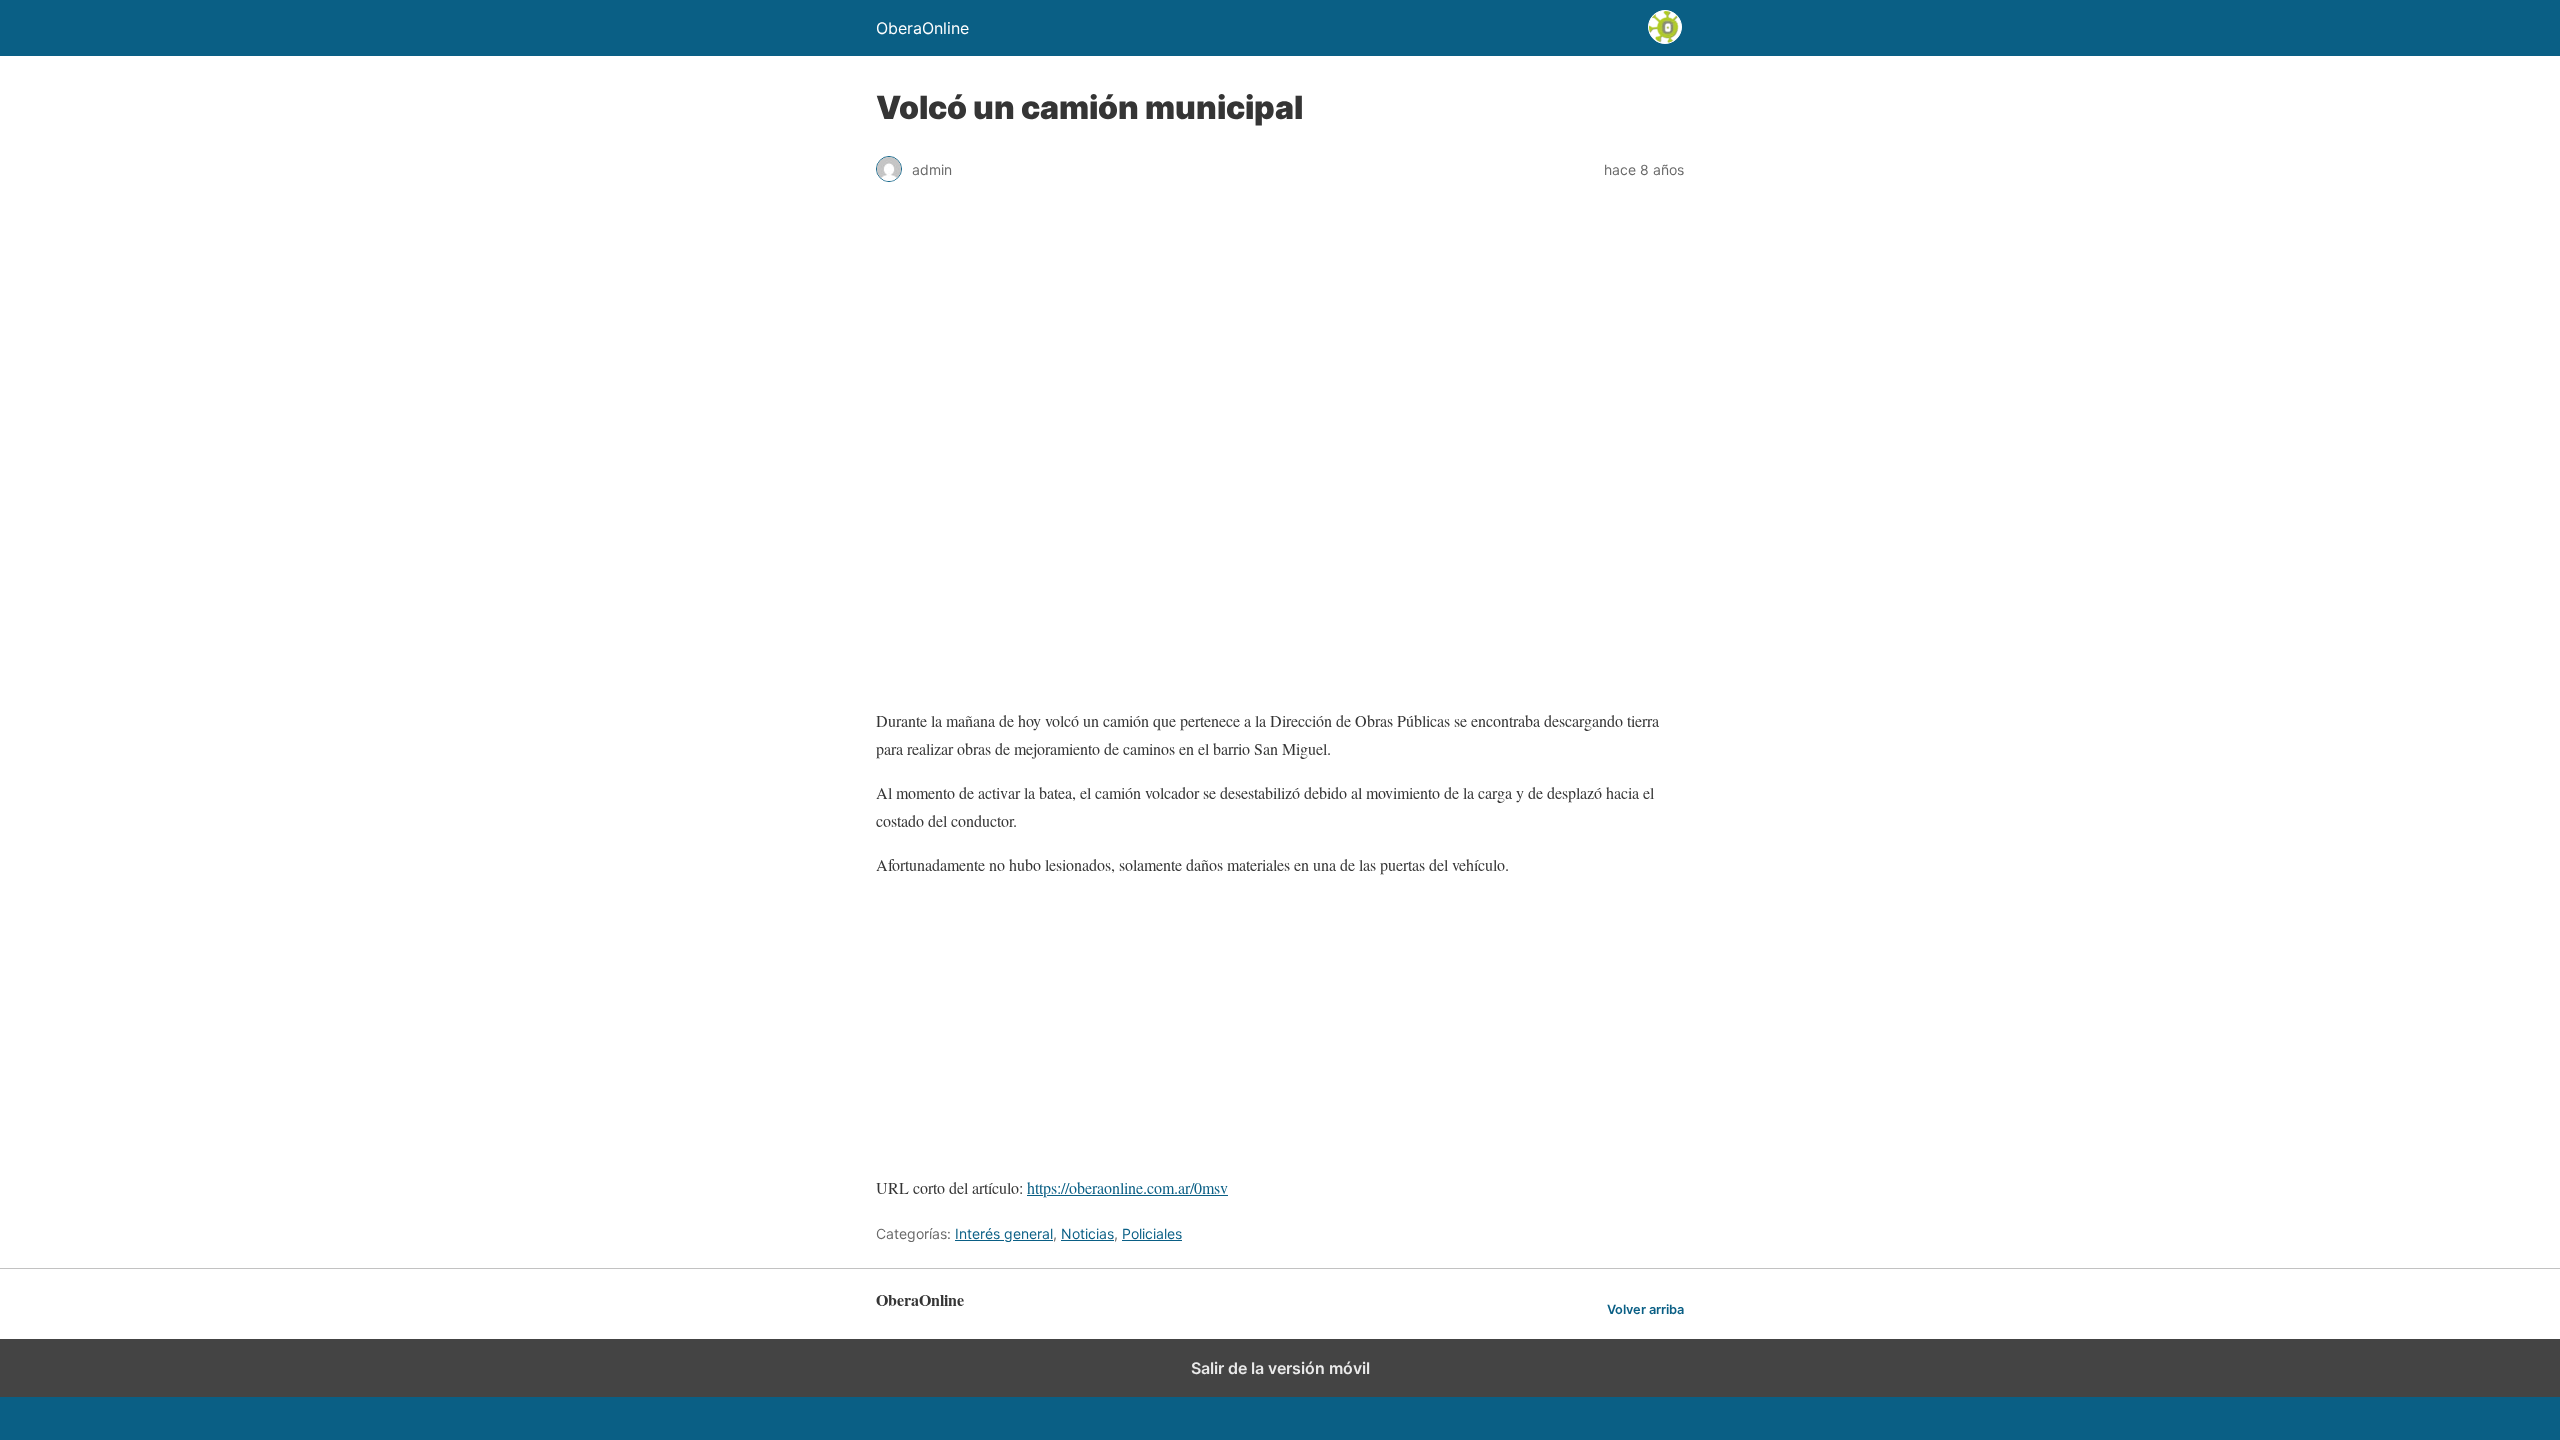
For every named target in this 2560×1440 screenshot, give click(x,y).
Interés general (1004, 1233)
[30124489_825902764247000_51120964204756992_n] (946, 1159)
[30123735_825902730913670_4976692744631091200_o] (951, 1001)
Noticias (1087, 1233)
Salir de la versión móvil (1280, 1368)
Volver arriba (1645, 1309)
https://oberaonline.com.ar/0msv (1127, 1187)
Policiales (1152, 1233)
